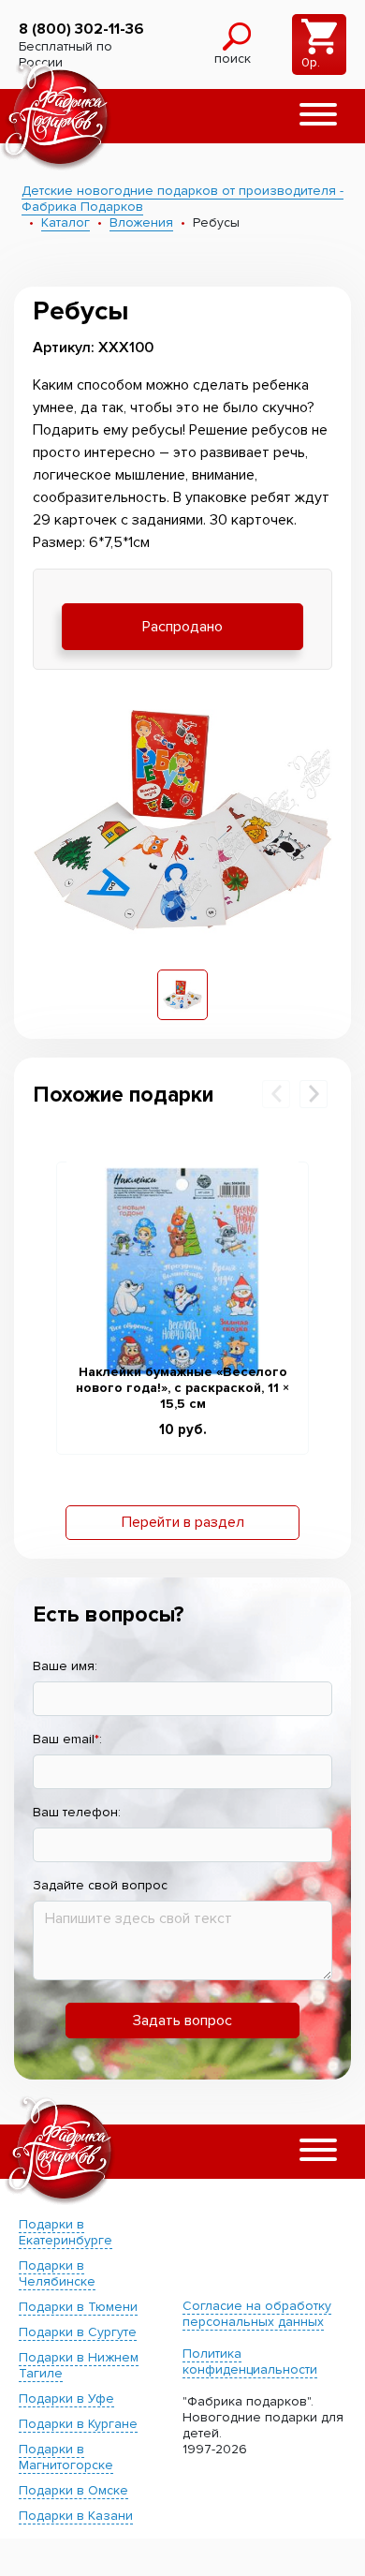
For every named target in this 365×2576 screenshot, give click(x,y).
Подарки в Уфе (66, 2398)
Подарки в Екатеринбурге (66, 2232)
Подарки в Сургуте (78, 2332)
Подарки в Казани (76, 2516)
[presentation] (276, 1094)
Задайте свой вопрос (100, 1885)
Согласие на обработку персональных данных (257, 2314)
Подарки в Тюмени (78, 2307)
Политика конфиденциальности (250, 2361)
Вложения (141, 222)
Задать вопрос (182, 2021)
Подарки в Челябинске (57, 2273)
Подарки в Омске (73, 2490)
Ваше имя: (65, 1666)
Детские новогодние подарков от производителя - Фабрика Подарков (182, 199)
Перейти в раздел (183, 1522)
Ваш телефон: (77, 1812)
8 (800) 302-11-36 (81, 29)
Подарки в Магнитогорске (66, 2457)
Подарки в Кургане (78, 2424)
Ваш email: (67, 1739)
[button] (318, 116)
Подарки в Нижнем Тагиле (79, 2365)
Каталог (66, 222)
